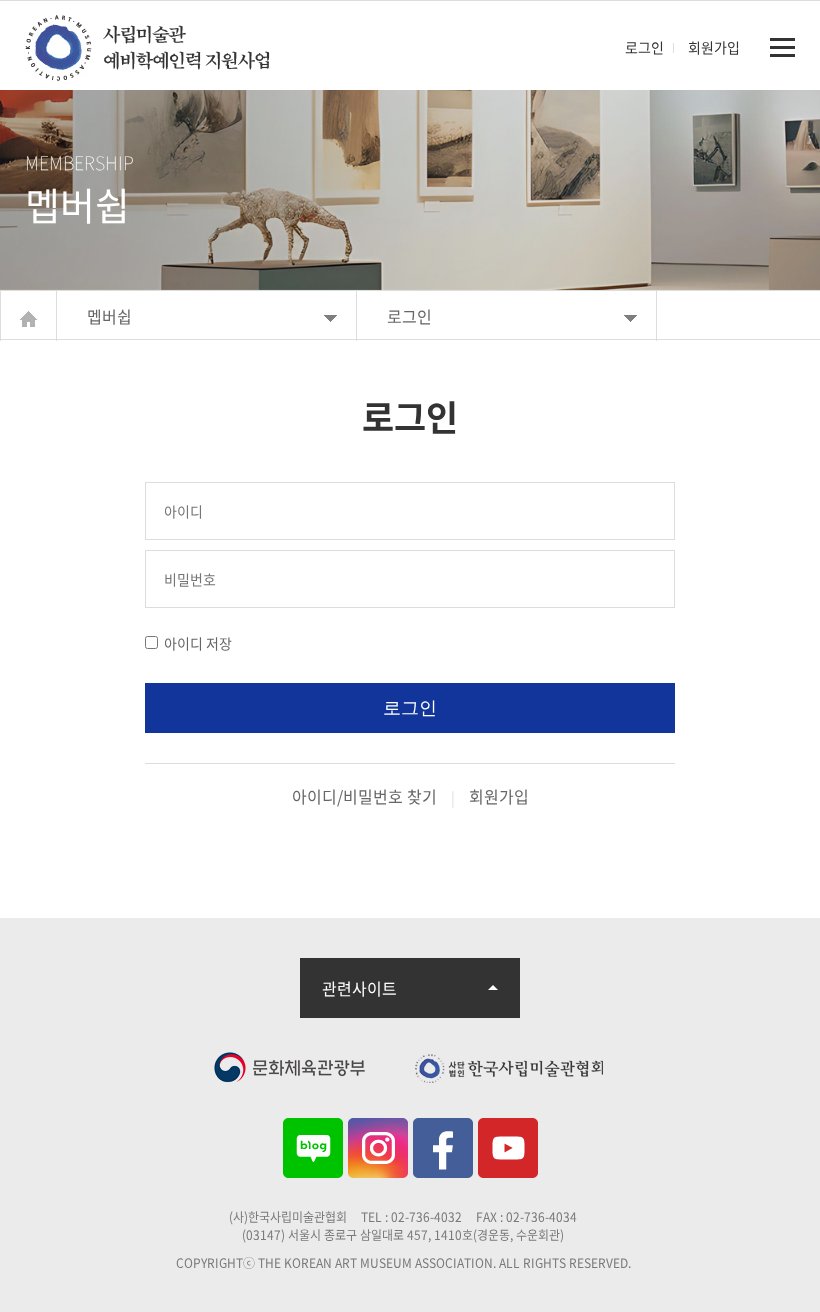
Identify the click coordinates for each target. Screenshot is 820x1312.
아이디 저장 (198, 643)
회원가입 (714, 47)
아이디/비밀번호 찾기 (364, 796)
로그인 (644, 47)
